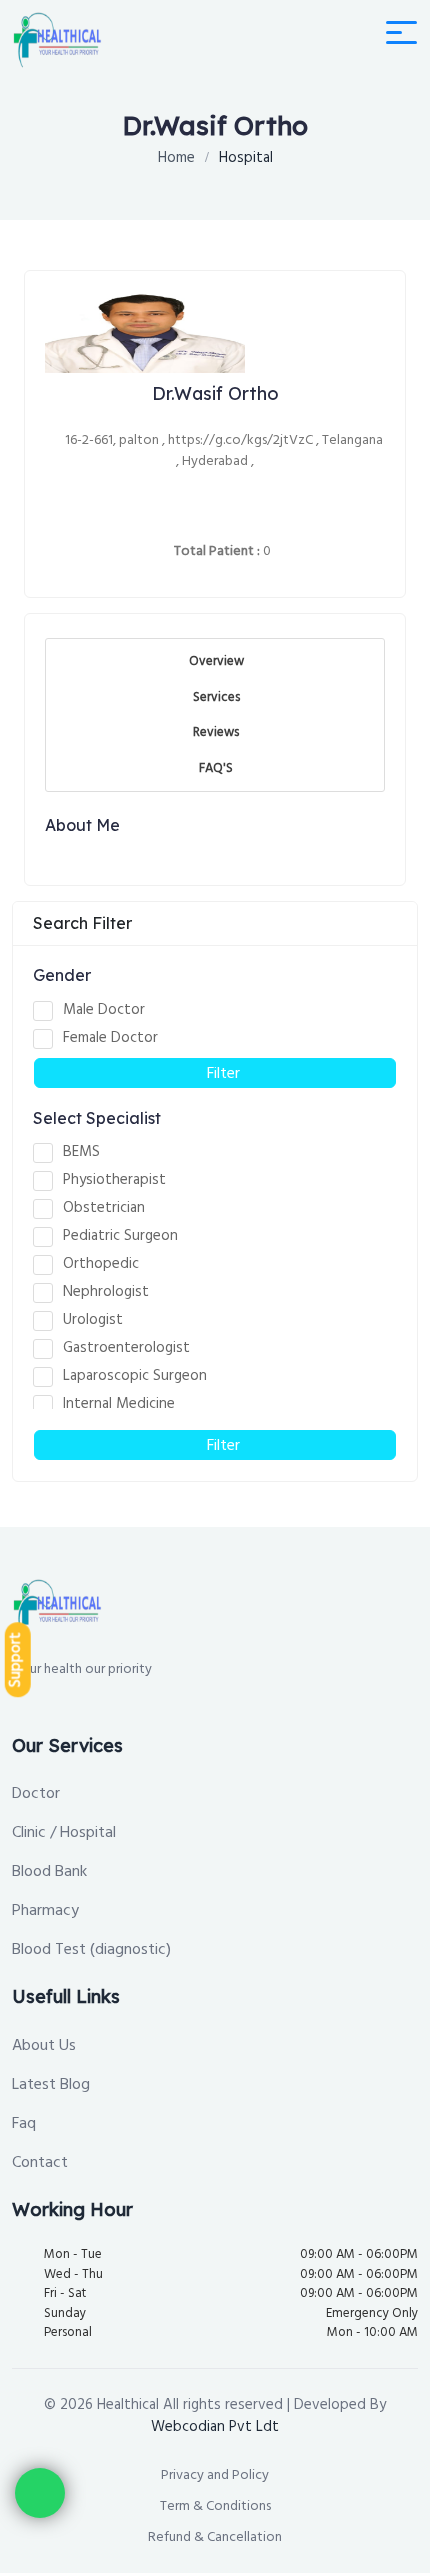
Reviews (216, 732)
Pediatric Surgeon (120, 1236)
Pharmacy (45, 1910)
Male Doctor (104, 1010)
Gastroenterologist (126, 1348)
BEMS (81, 1152)
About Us (44, 2045)
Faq (24, 2123)
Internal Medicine (119, 1404)
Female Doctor (110, 1038)
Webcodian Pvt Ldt (215, 2426)
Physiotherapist (114, 1180)
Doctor (36, 1793)
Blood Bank (49, 1871)
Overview (216, 661)
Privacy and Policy (215, 2475)
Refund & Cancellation (215, 2537)
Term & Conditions (215, 2506)
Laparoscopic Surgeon (135, 1376)
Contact (40, 2162)
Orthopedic (101, 1264)
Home (176, 157)
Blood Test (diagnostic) (91, 1949)
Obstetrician (104, 1208)
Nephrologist (106, 1292)
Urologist (93, 1320)
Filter (221, 1073)
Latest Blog (51, 2084)
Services (216, 697)
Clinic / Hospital (64, 1832)
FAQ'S (216, 768)
